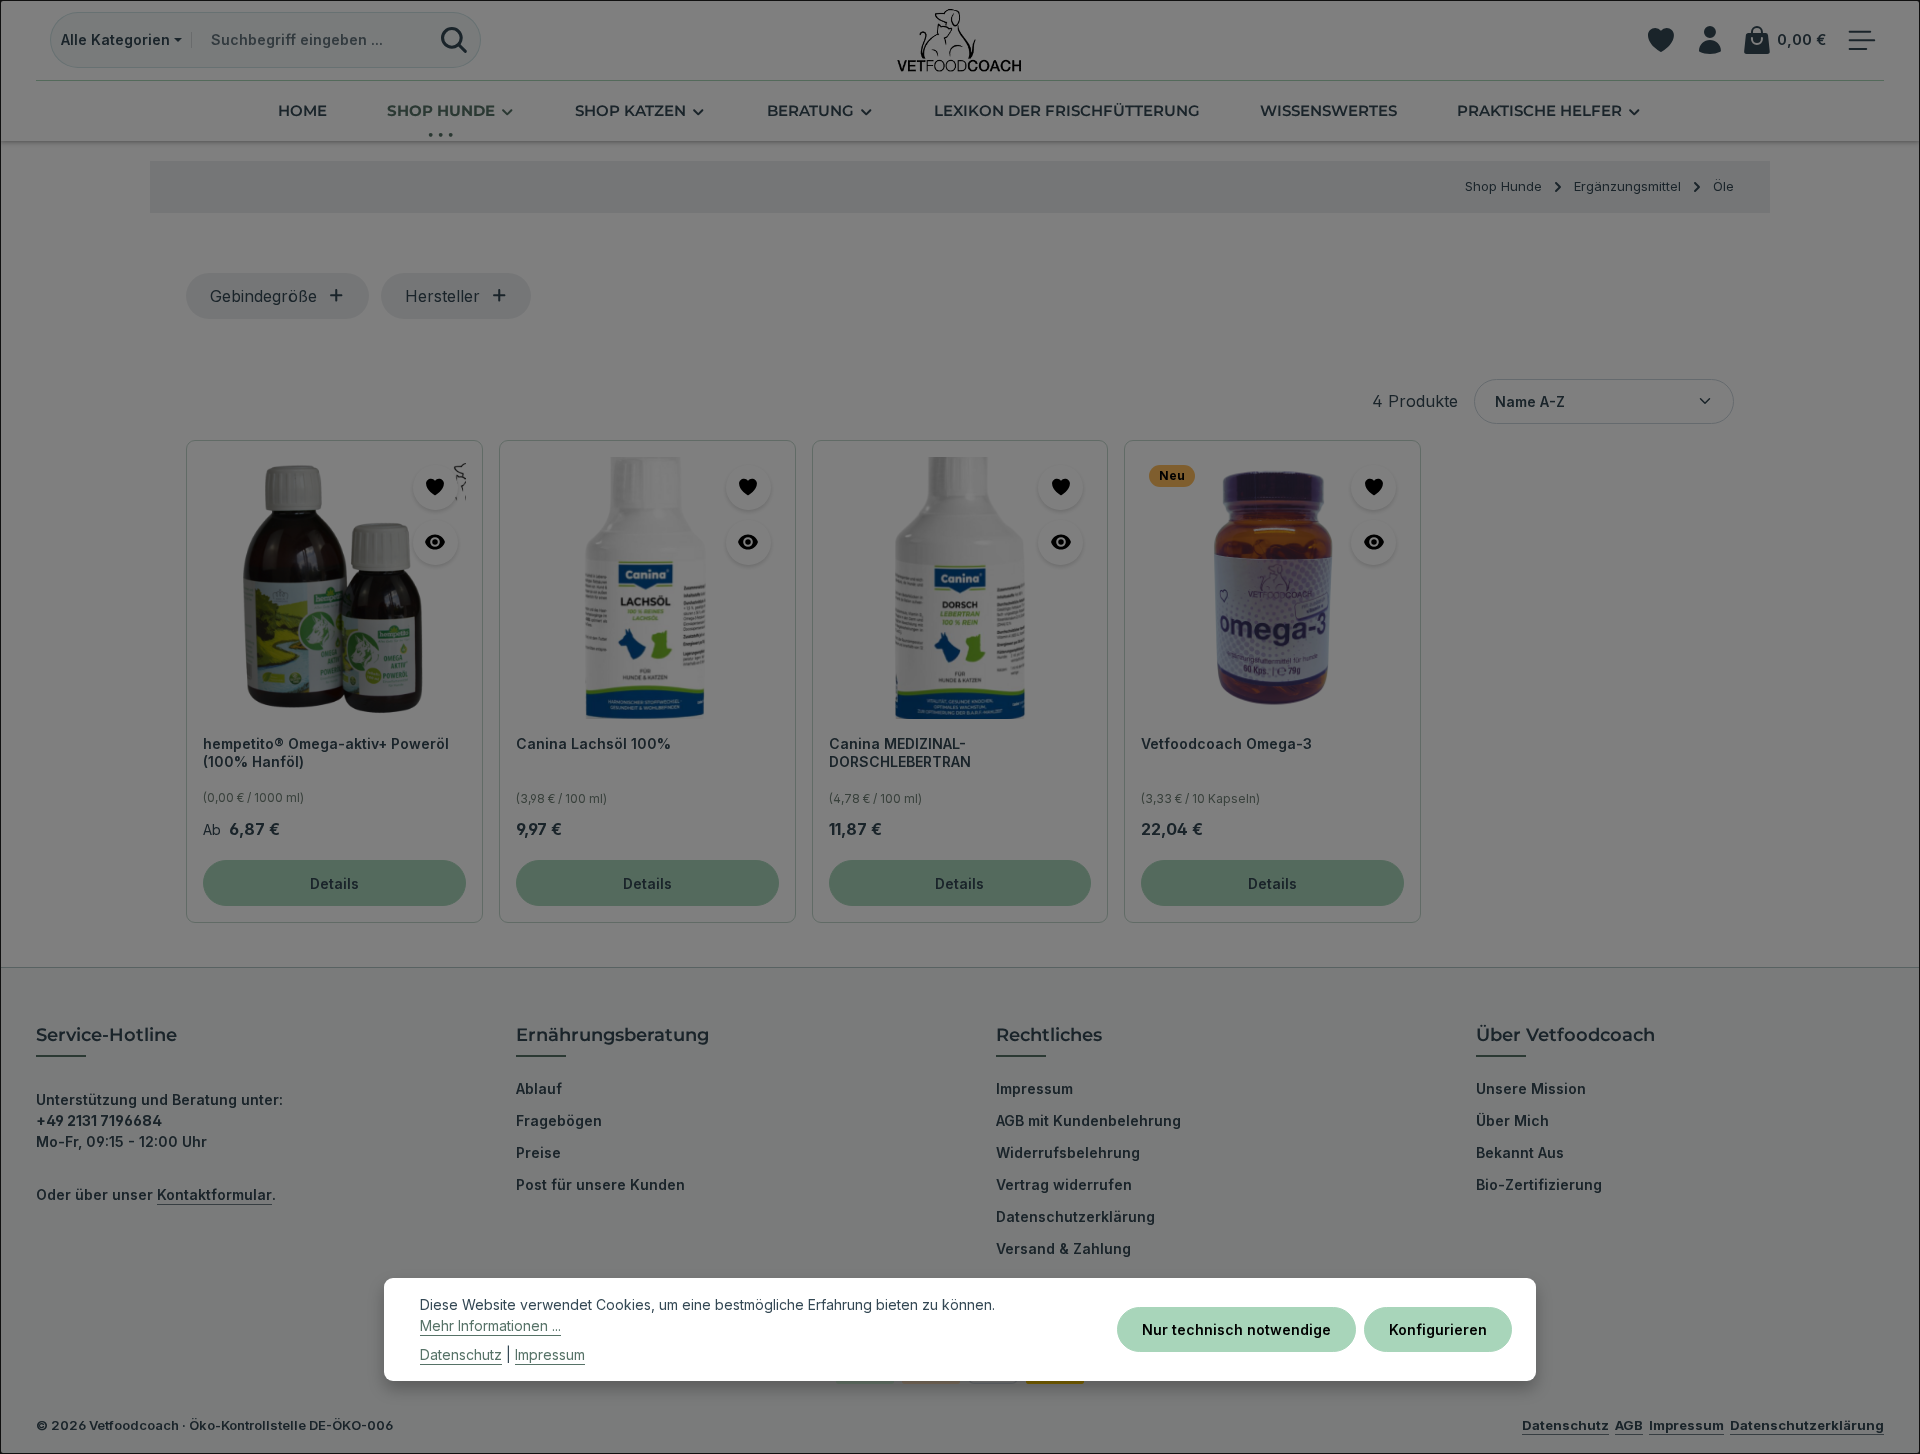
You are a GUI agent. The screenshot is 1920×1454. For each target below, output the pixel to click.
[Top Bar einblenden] (1861, 40)
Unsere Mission (1531, 1088)
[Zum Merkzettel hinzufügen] (435, 487)
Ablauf (539, 1088)
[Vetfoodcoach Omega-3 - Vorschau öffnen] (1373, 542)
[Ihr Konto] (1709, 40)
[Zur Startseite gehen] (960, 40)
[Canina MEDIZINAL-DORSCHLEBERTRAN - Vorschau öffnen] (1060, 542)
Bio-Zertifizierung (1539, 1184)
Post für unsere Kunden (600, 1184)
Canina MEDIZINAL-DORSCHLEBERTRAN (900, 752)
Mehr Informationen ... (490, 1325)
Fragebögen (559, 1120)
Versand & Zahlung (1063, 1248)
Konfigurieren (1438, 1329)
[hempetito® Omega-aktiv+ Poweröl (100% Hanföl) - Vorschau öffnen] (435, 542)
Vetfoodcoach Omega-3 (1226, 743)
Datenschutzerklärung (1075, 1216)
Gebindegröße (263, 296)
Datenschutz (461, 1354)
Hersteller (442, 296)
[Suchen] (454, 40)
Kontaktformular (214, 1194)
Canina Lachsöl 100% (593, 743)
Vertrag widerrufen (1064, 1184)
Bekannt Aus (1520, 1152)
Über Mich (1512, 1120)
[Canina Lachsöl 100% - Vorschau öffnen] (748, 542)
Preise (538, 1152)
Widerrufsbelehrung (1068, 1152)
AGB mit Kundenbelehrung (1088, 1120)
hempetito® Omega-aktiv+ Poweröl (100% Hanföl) (326, 752)
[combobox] (310, 40)
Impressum (1034, 1088)
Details (334, 883)
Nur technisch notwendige (1236, 1329)
